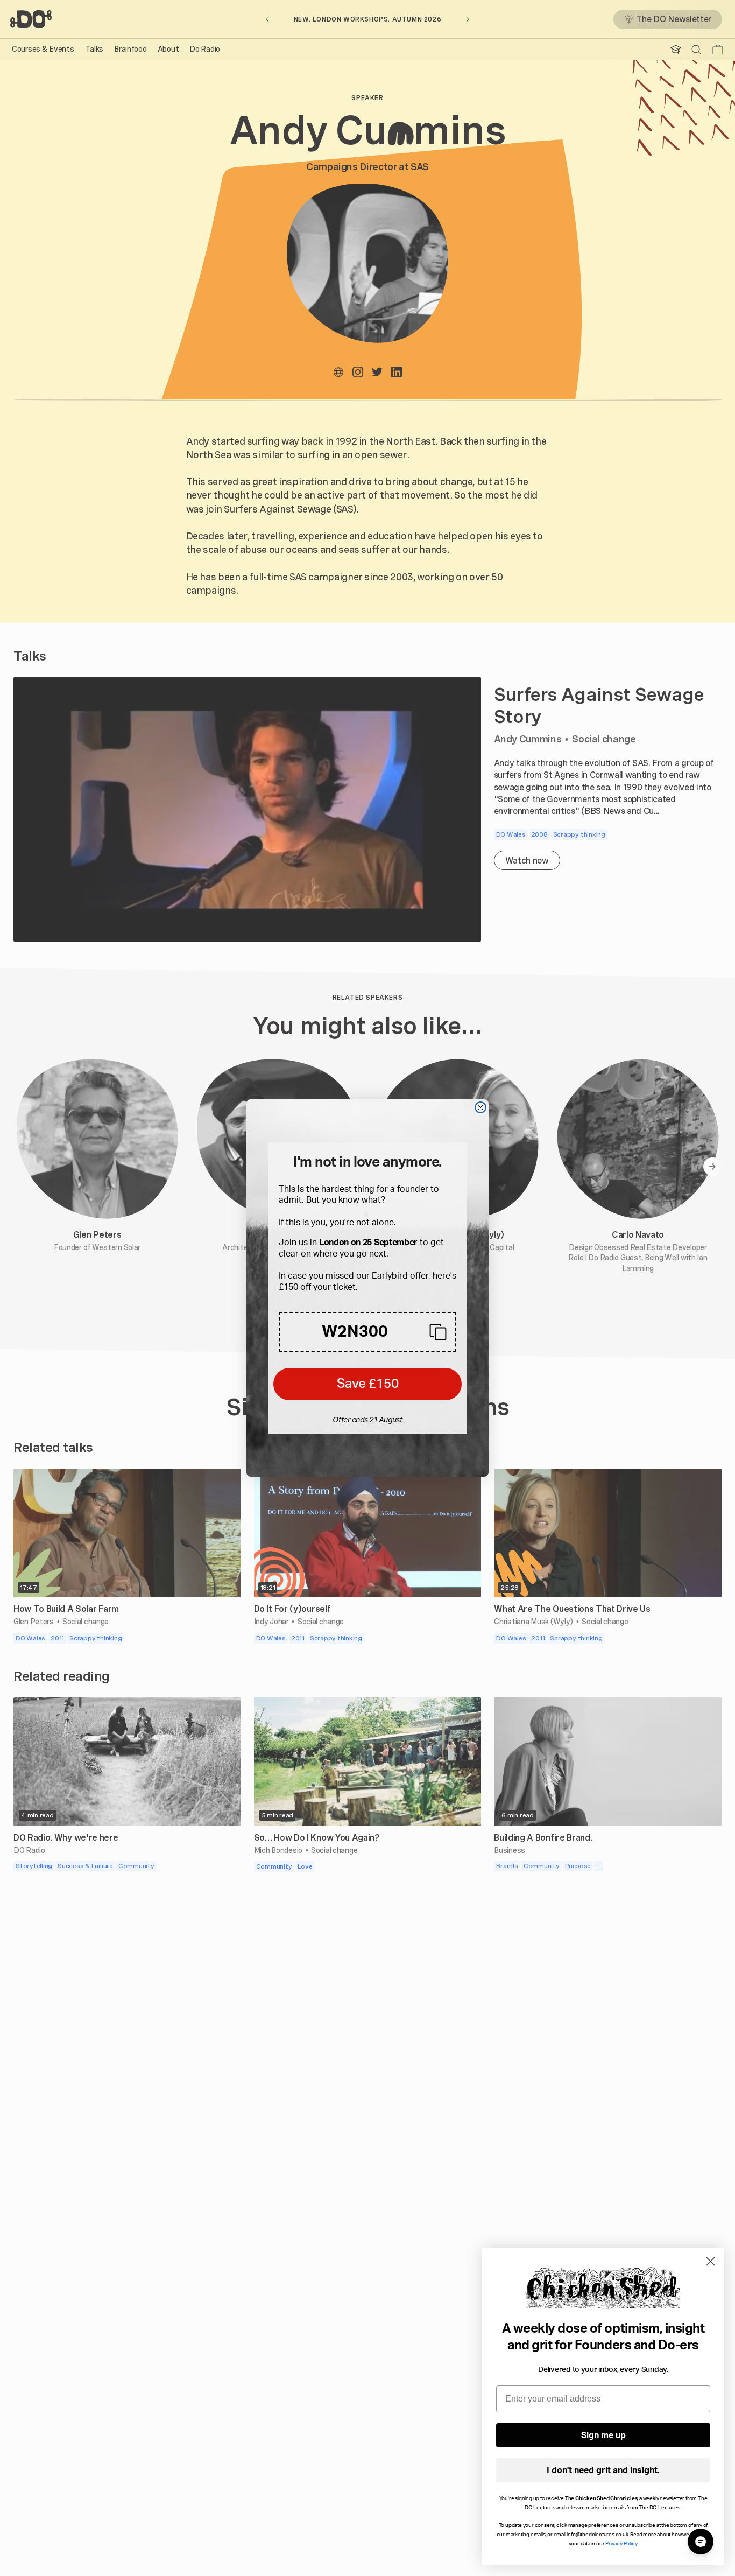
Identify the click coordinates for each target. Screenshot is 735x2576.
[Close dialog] (480, 1107)
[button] (367, 1332)
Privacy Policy (621, 2544)
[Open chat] (701, 2542)
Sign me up (603, 2435)
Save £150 (368, 1384)
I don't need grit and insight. (603, 2470)
